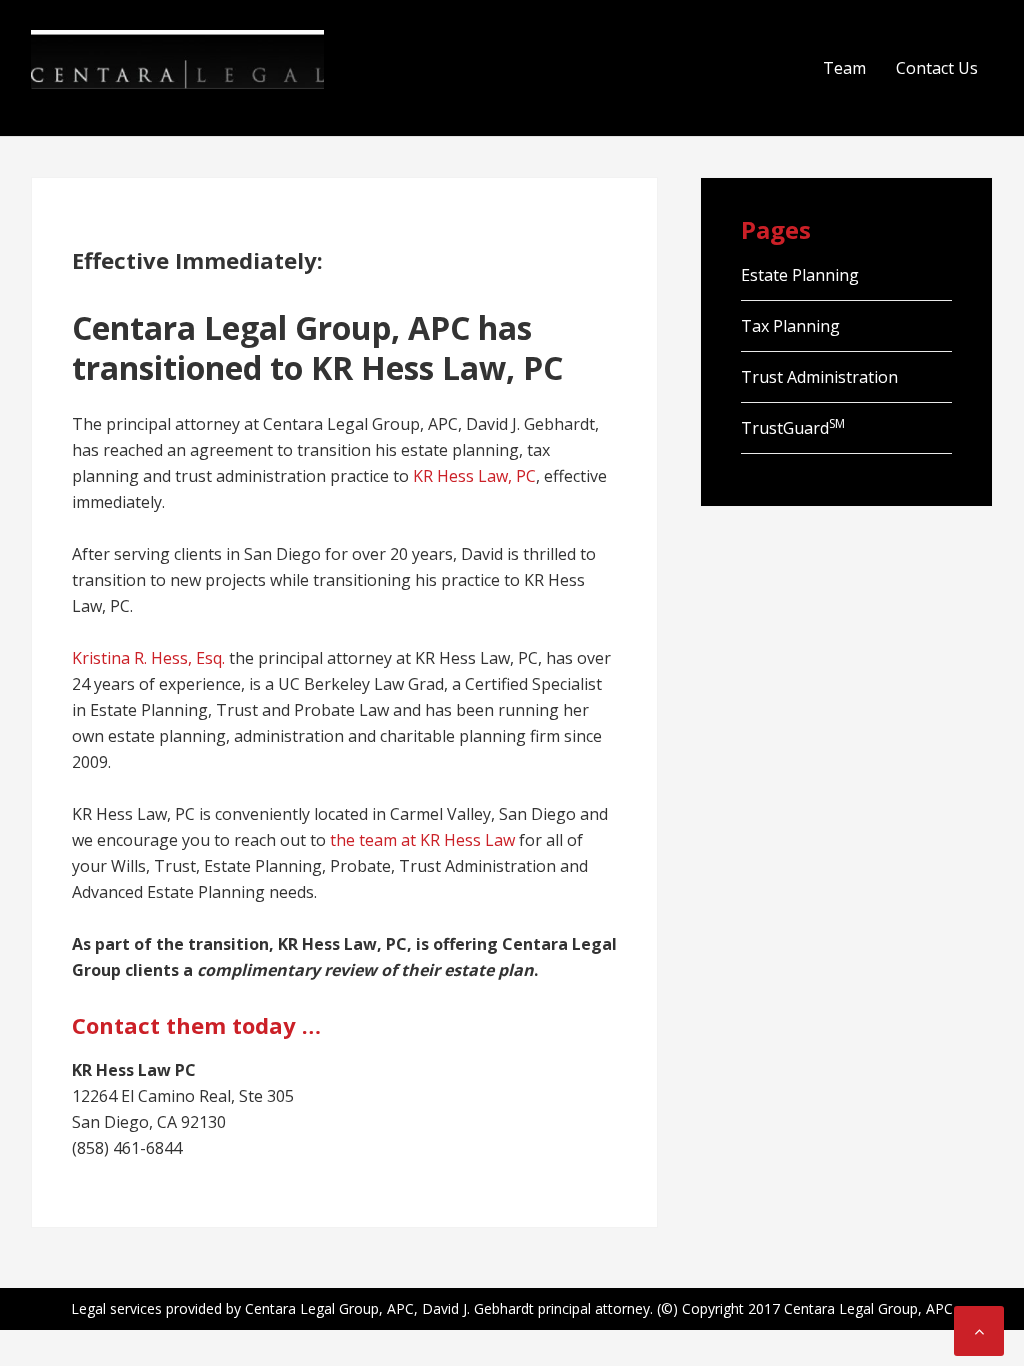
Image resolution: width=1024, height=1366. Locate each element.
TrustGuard (793, 428)
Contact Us (937, 68)
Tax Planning (790, 326)
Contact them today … (196, 1025)
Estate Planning (800, 275)
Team (844, 68)
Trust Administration (819, 377)
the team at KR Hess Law (422, 840)
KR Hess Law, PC (474, 476)
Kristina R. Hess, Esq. (148, 658)
